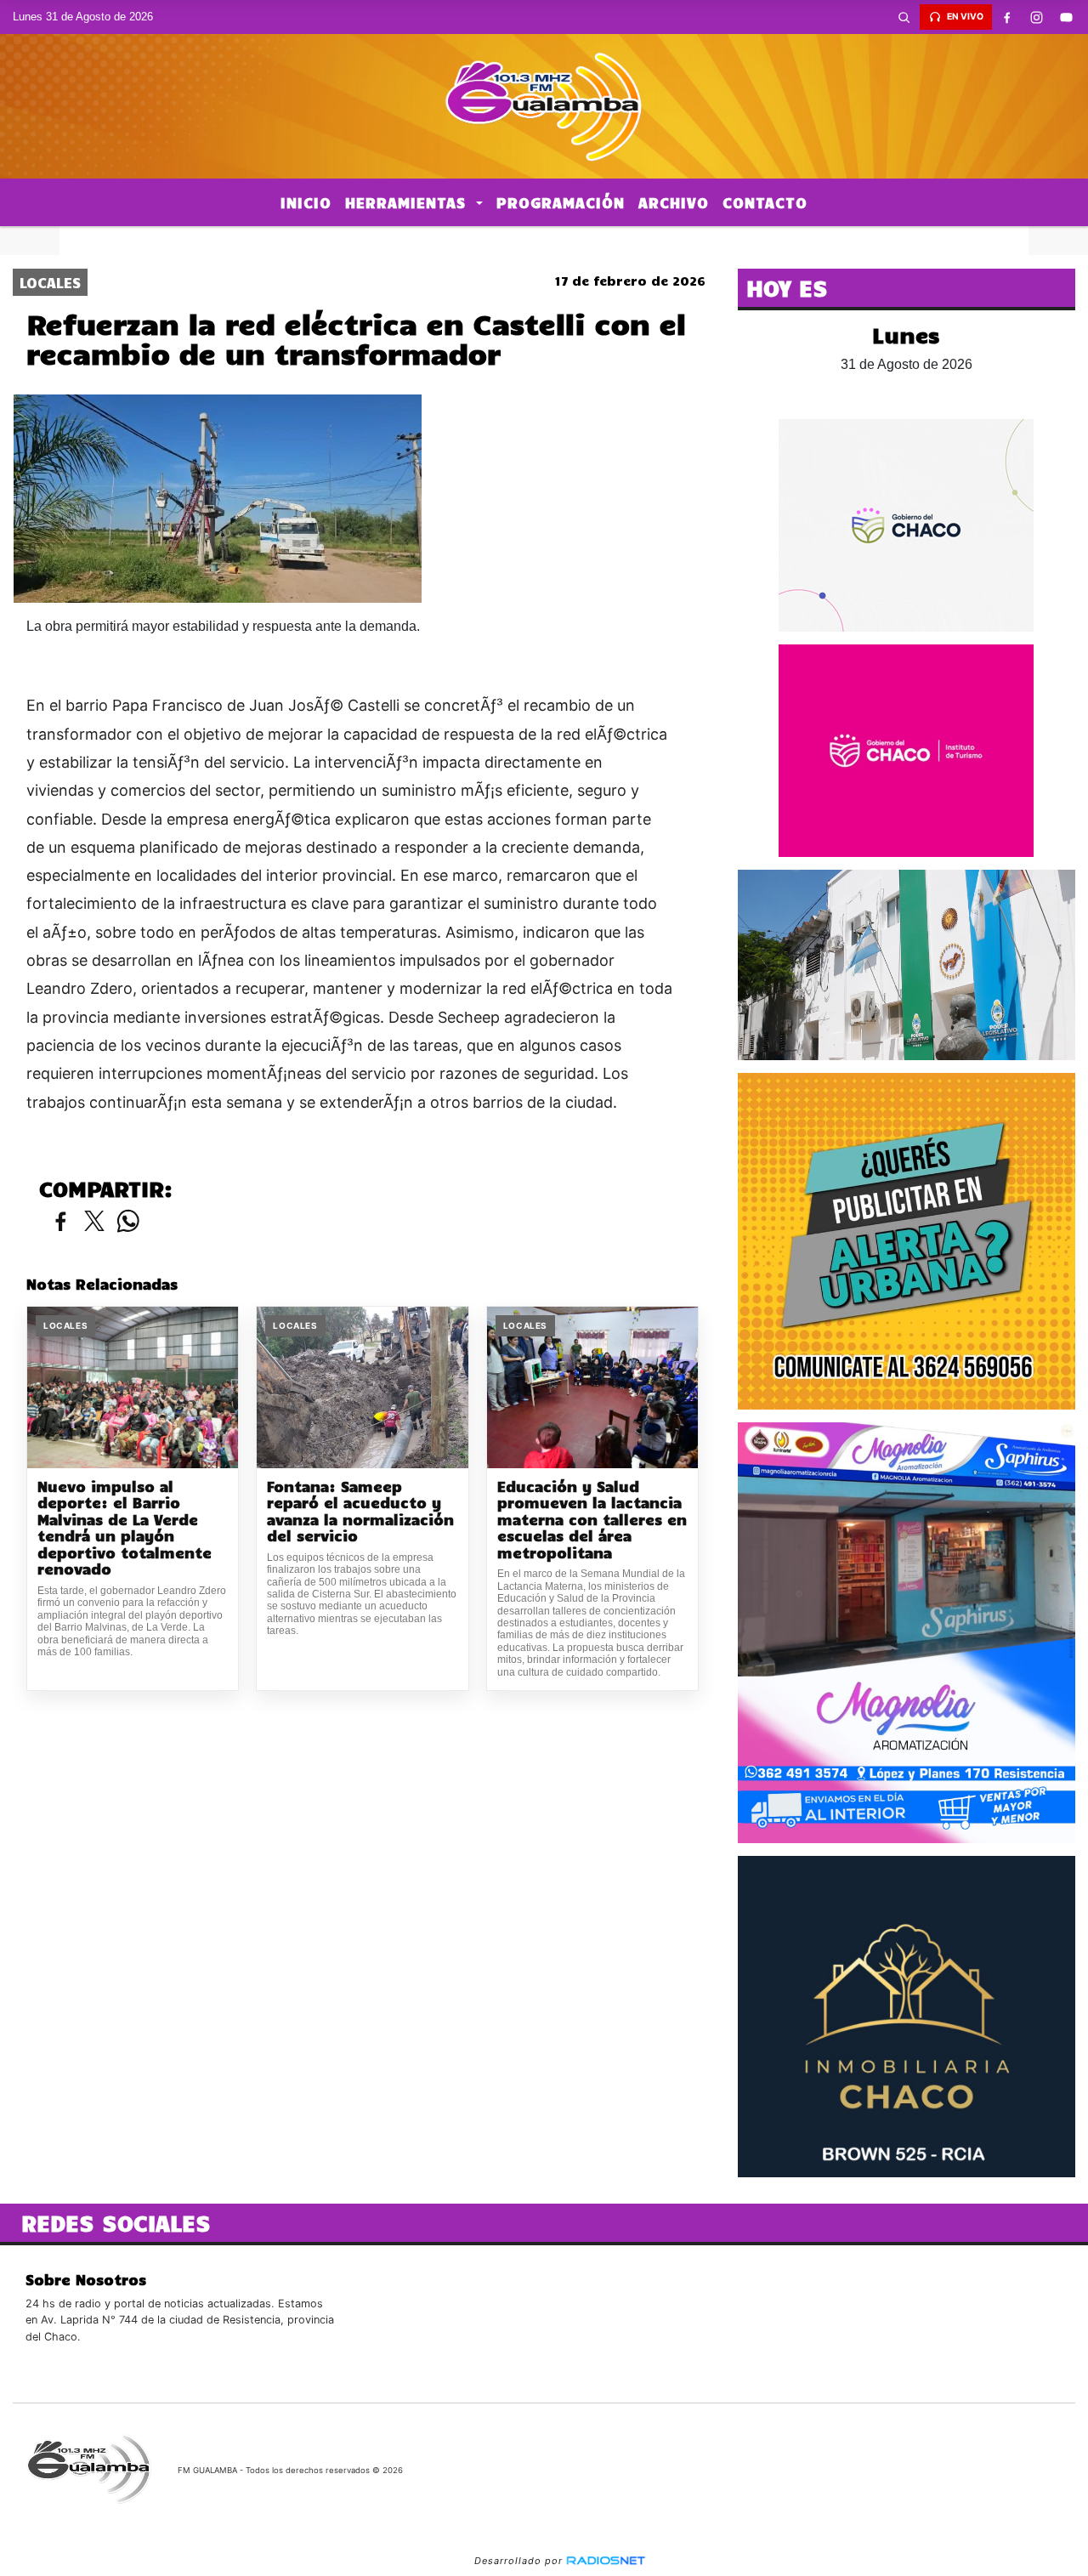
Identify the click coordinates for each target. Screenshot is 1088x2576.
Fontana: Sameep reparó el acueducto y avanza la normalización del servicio (360, 1512)
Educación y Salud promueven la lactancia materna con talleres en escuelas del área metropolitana (592, 1520)
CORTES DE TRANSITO (544, 241)
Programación (561, 202)
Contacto (765, 202)
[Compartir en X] (94, 1222)
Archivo (674, 202)
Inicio (306, 202)
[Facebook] (1007, 17)
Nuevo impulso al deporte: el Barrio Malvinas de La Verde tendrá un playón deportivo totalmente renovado (125, 1528)
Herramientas (408, 202)
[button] (904, 17)
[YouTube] (1067, 17)
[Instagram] (1037, 17)
